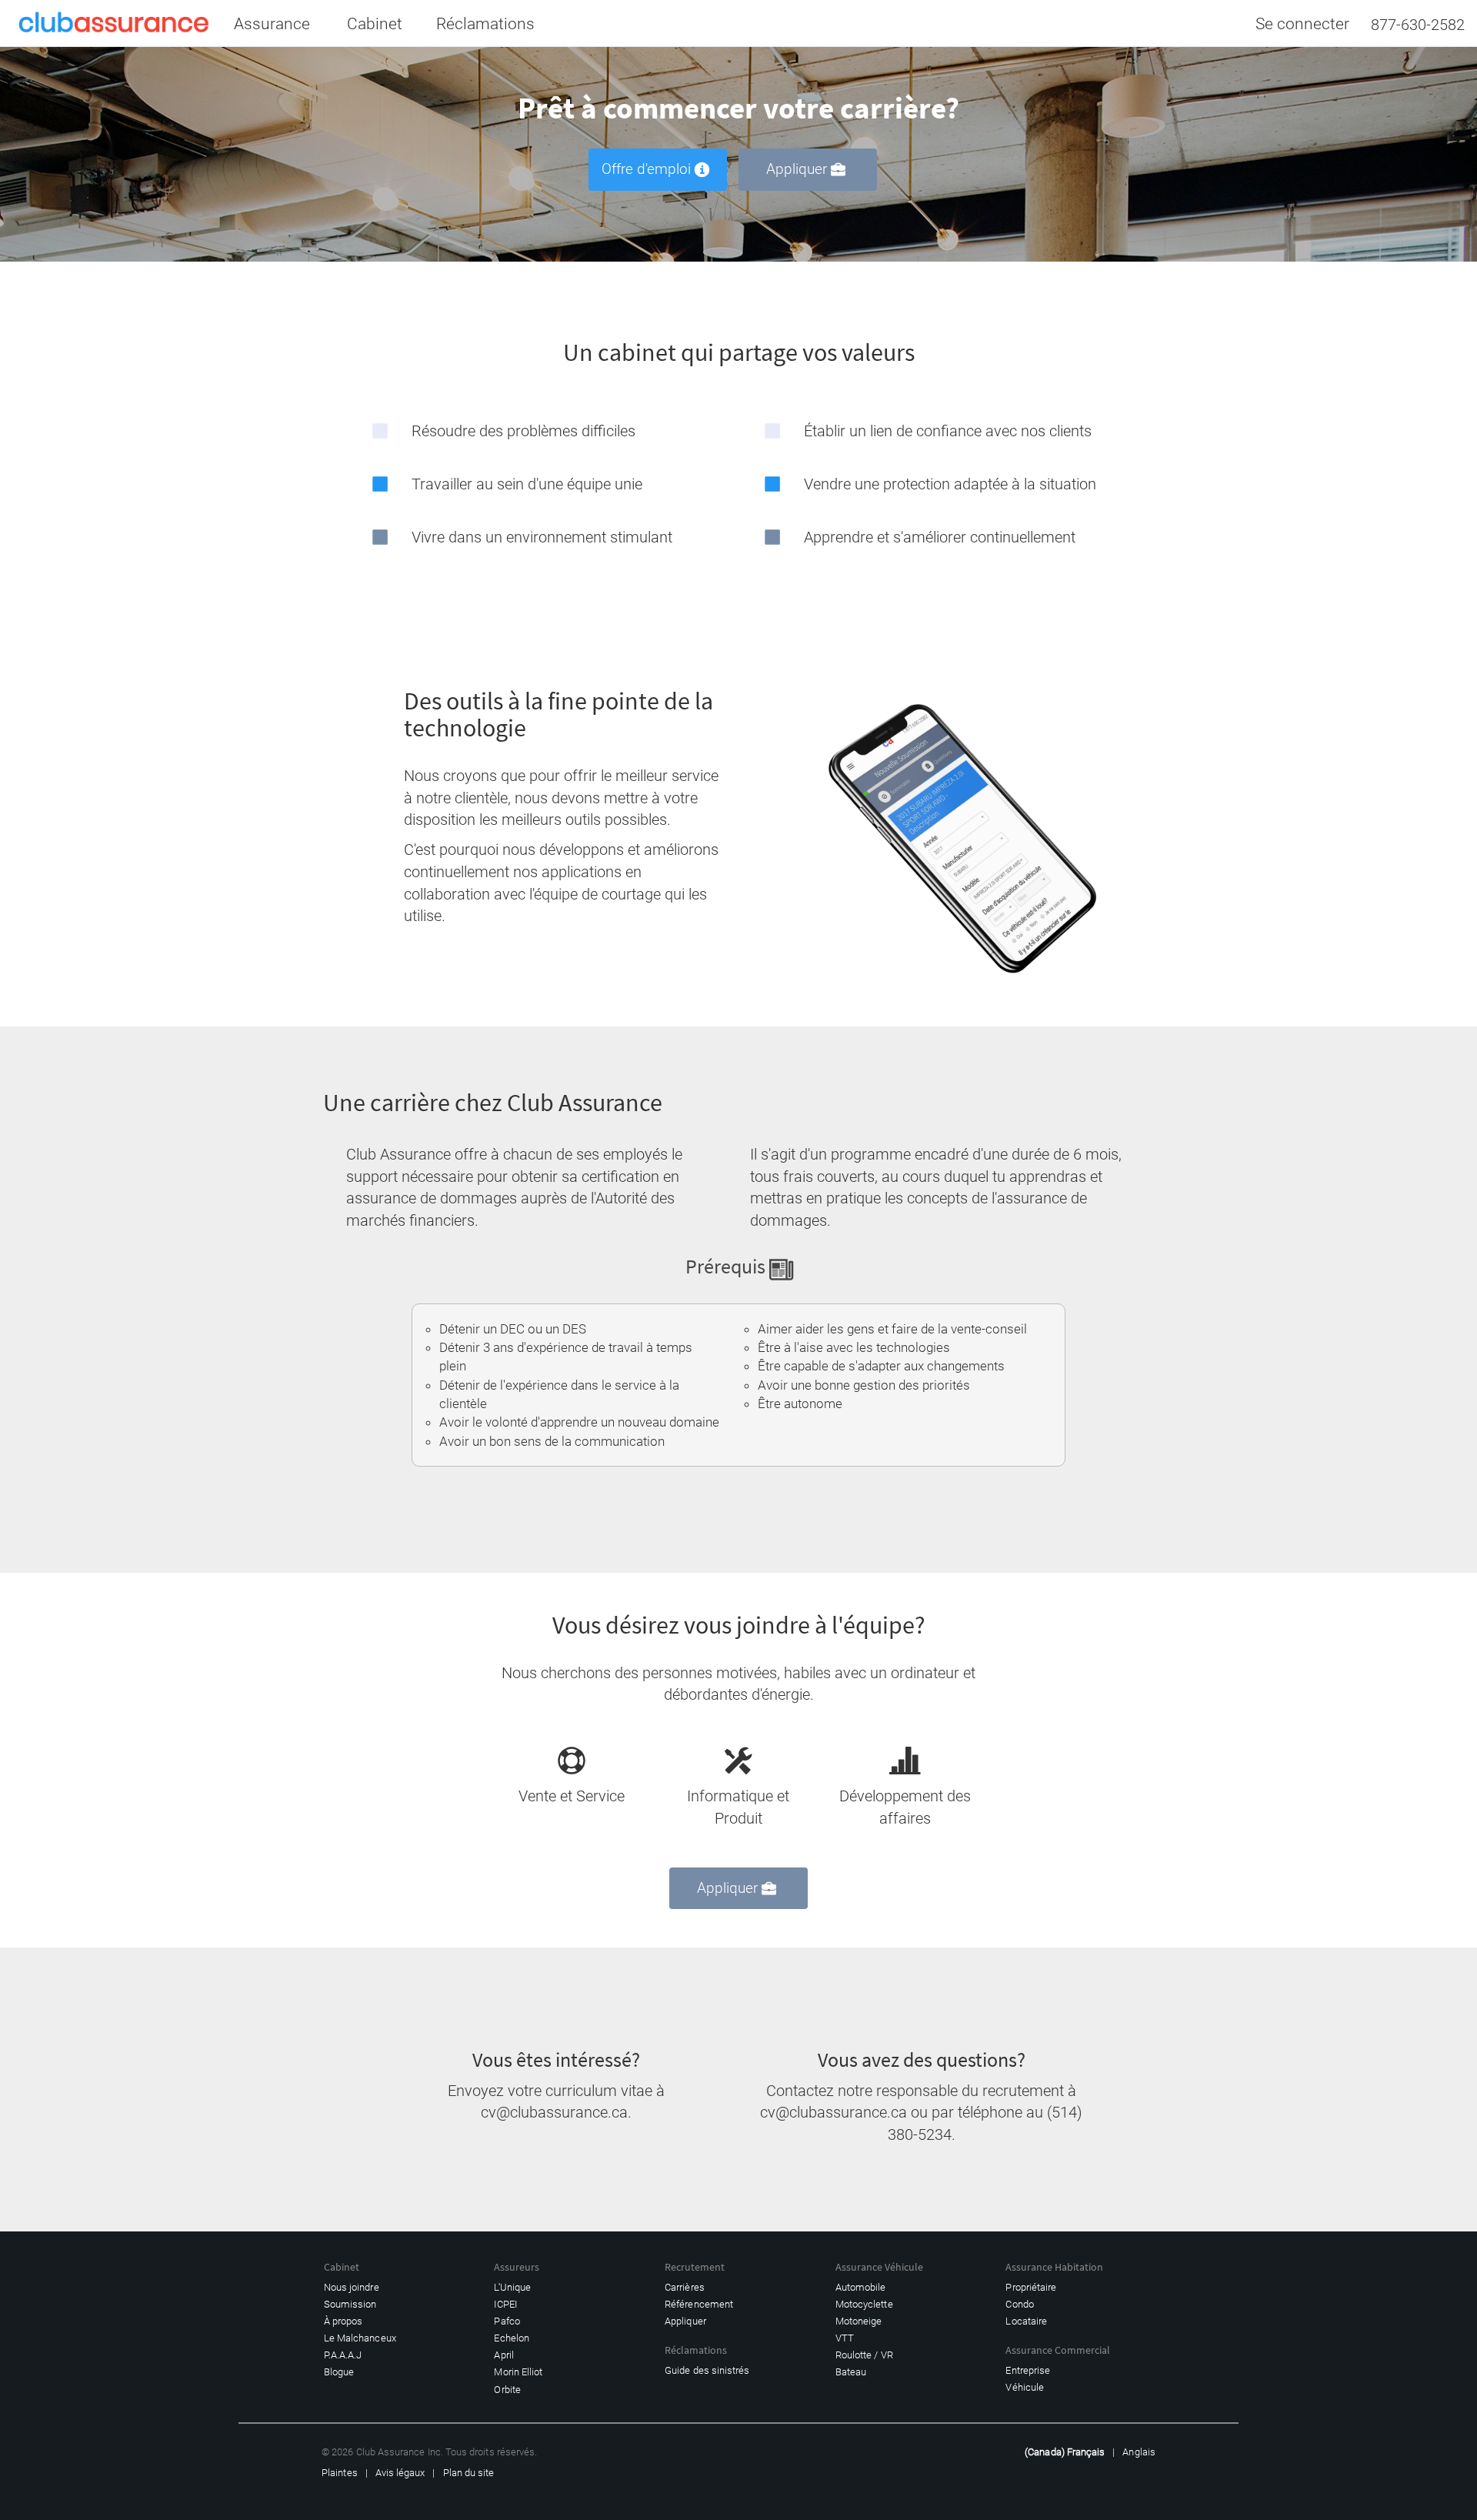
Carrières (685, 2287)
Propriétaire (1031, 2287)
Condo (1019, 2304)
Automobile (861, 2287)
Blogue (339, 2372)
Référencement (699, 2304)
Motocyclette (864, 2304)
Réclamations (485, 24)
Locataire (1026, 2321)
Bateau (851, 2372)
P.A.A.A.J (343, 2355)
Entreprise (1028, 2370)
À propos (343, 2321)
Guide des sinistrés (707, 2370)
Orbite (507, 2390)
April (503, 2355)
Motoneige (859, 2321)
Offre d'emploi (646, 169)
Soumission (350, 2304)
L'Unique (512, 2287)
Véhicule (1025, 2387)
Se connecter (1302, 24)
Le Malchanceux (360, 2338)
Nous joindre (352, 2287)
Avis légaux (400, 2473)
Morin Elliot (518, 2372)
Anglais (1139, 2452)
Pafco (507, 2321)
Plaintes (340, 2473)
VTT (845, 2338)
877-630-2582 (1418, 25)
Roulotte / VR (864, 2355)
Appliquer (797, 169)
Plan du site (469, 2473)
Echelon (511, 2338)
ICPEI (505, 2304)
